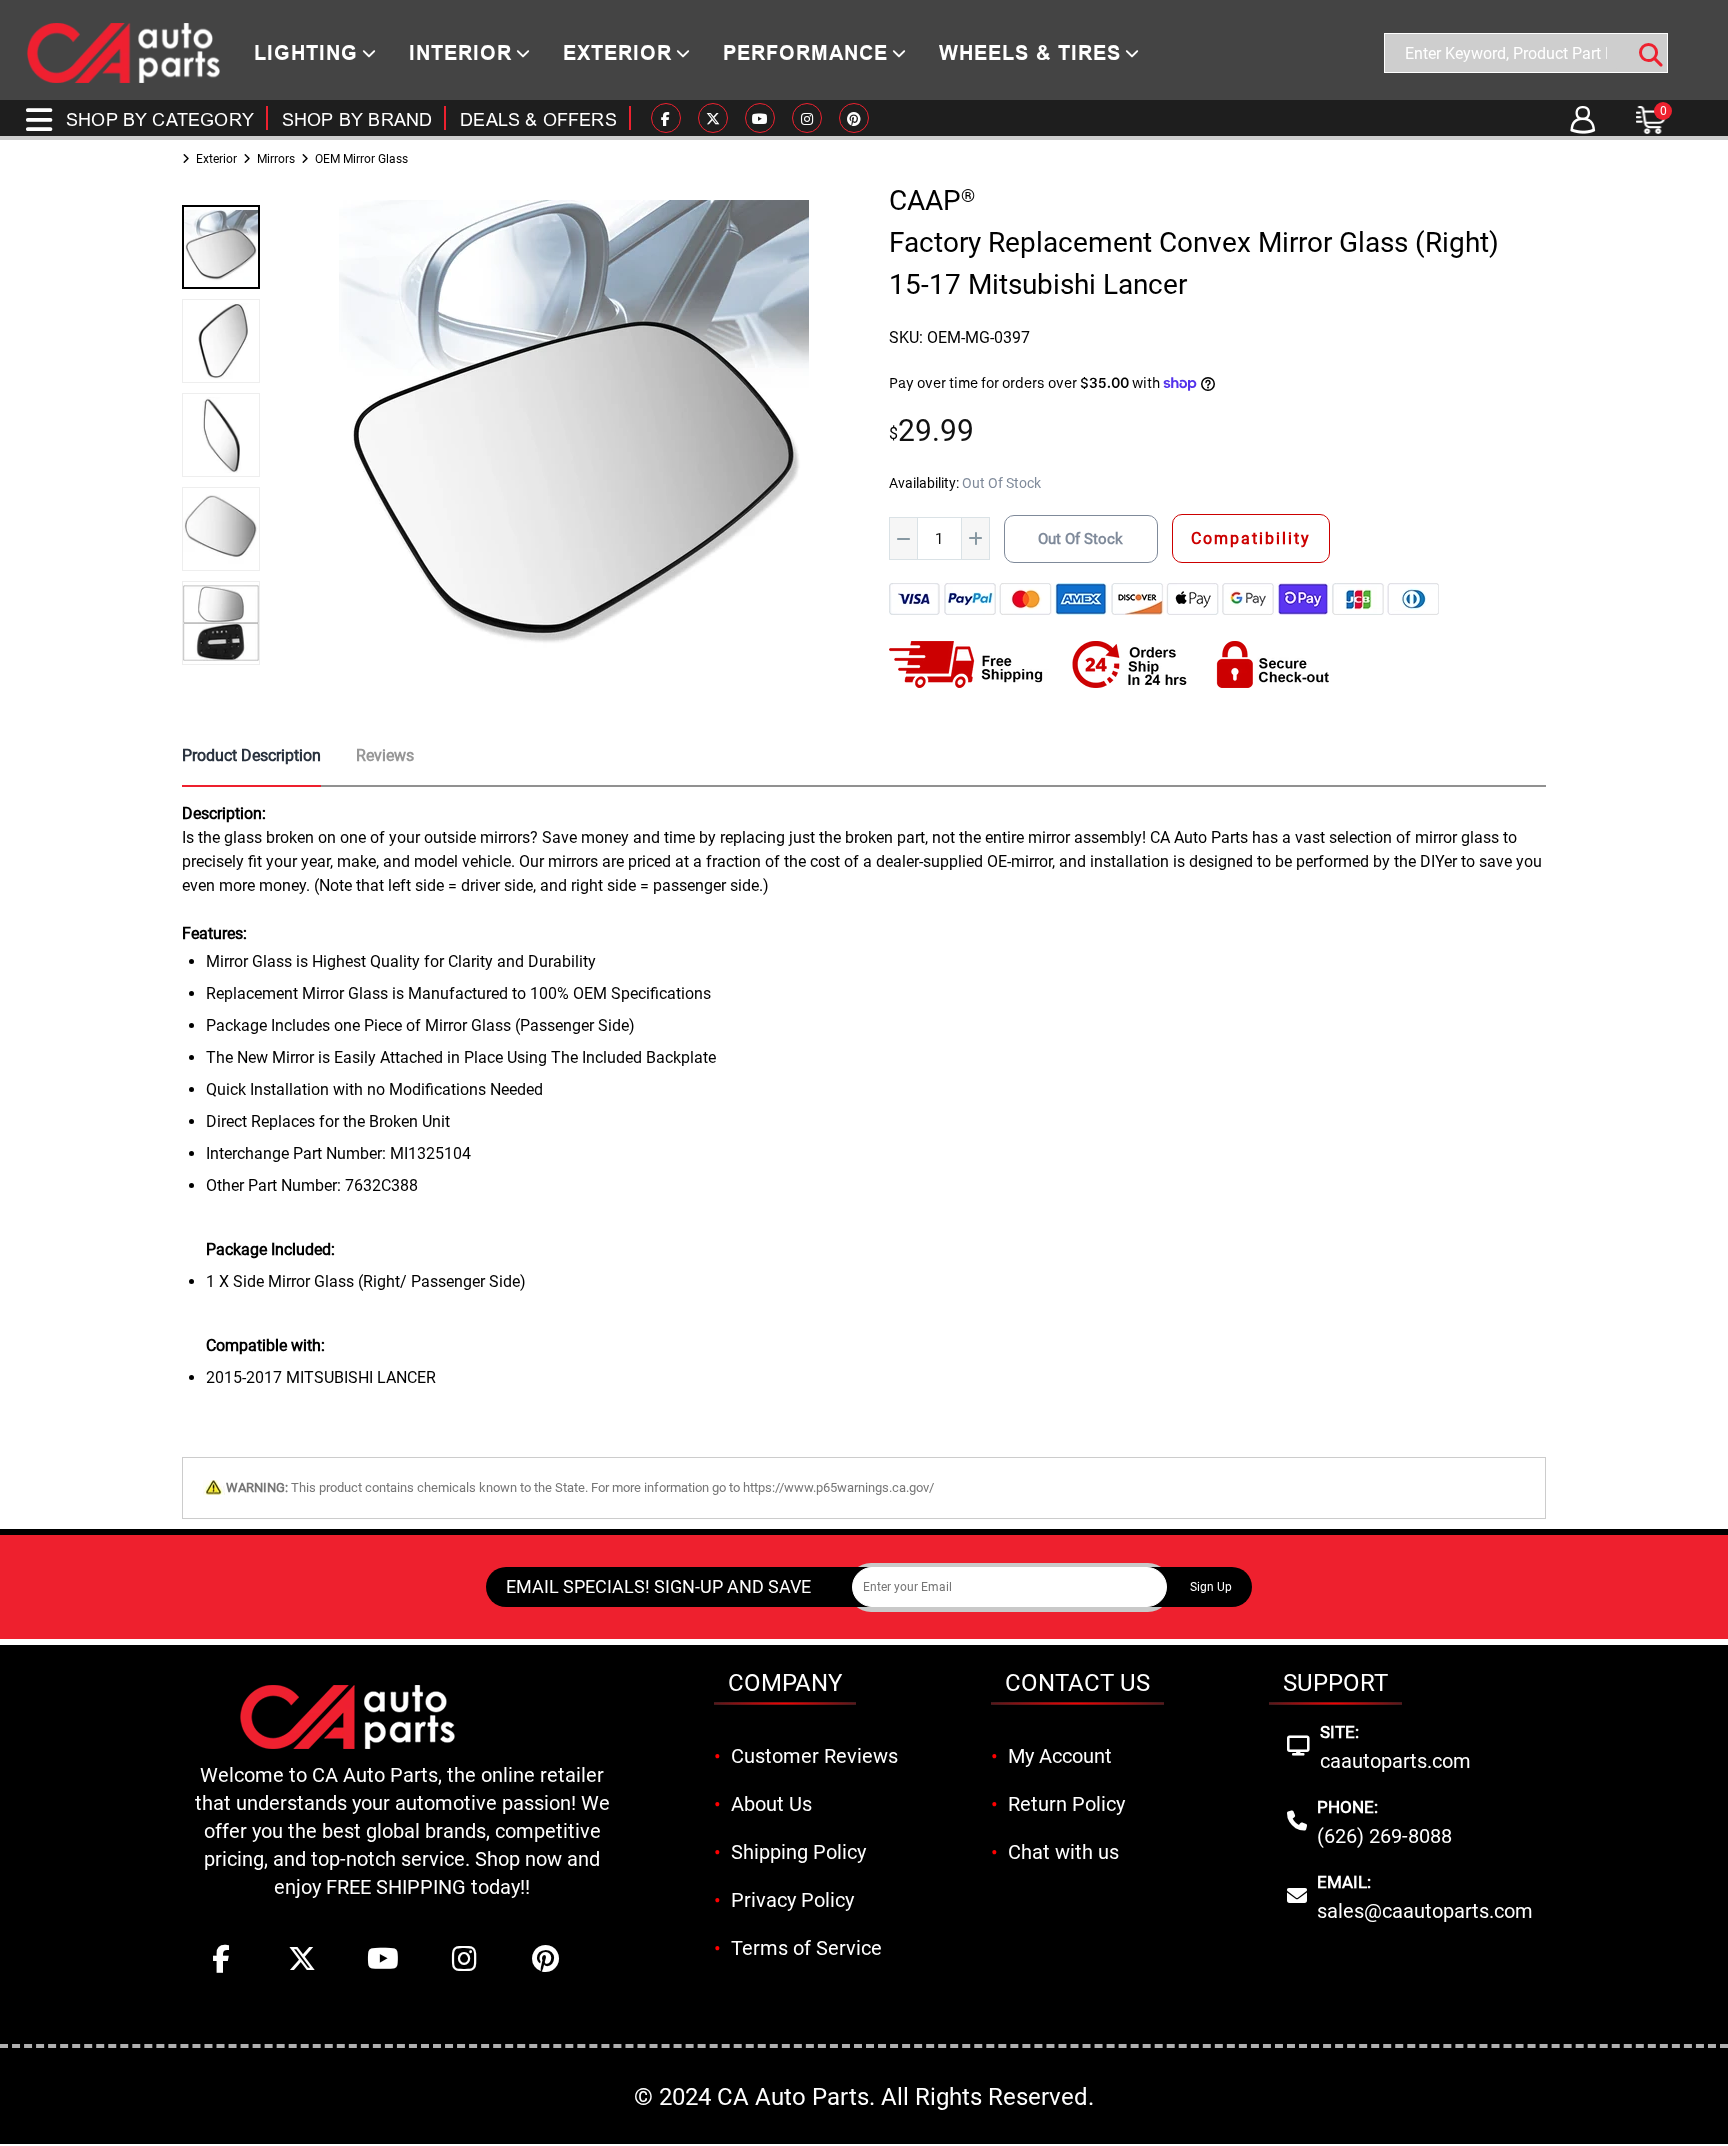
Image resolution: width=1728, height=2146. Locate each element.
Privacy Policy (792, 1900)
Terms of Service (806, 1948)
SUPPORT (1335, 1683)
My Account (1060, 1756)
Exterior (216, 159)
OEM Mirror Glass (361, 159)
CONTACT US (1077, 1683)
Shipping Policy (798, 1852)
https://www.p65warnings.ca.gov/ (838, 1487)
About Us (771, 1804)
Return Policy (1066, 1804)
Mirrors (276, 159)
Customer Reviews (814, 1756)
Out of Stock (1080, 539)
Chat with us (1063, 1852)
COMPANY (785, 1683)
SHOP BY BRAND (357, 119)
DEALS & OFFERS (538, 119)
